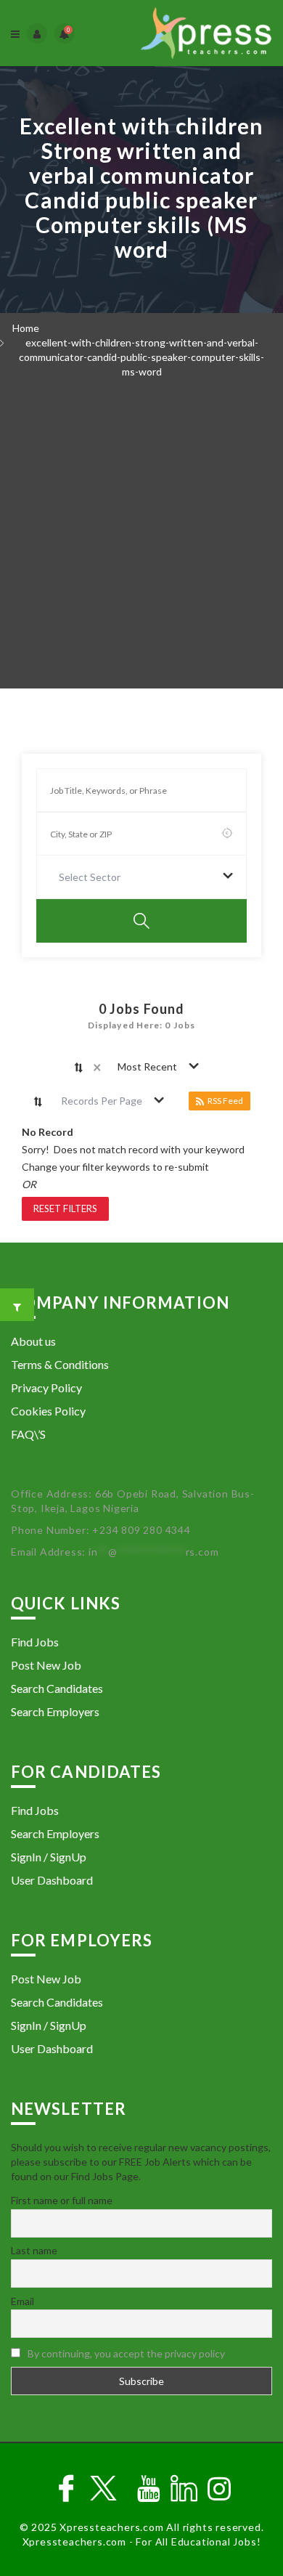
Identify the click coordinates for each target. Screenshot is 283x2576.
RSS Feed (225, 1101)
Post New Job (46, 1665)
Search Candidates (57, 1688)
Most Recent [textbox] (147, 1066)
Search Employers (55, 1711)
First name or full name (62, 2200)
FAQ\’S (28, 1434)
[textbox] (93, 877)
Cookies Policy (48, 1411)
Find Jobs (35, 1642)
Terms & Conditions (60, 1364)
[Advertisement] (141, 539)
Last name (34, 2250)
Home (26, 328)
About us (33, 1341)
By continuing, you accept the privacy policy (126, 2353)
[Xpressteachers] (206, 33)
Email (22, 2301)
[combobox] (141, 877)
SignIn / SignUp (49, 1857)
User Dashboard (52, 1880)
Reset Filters (65, 1208)
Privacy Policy (46, 1387)
